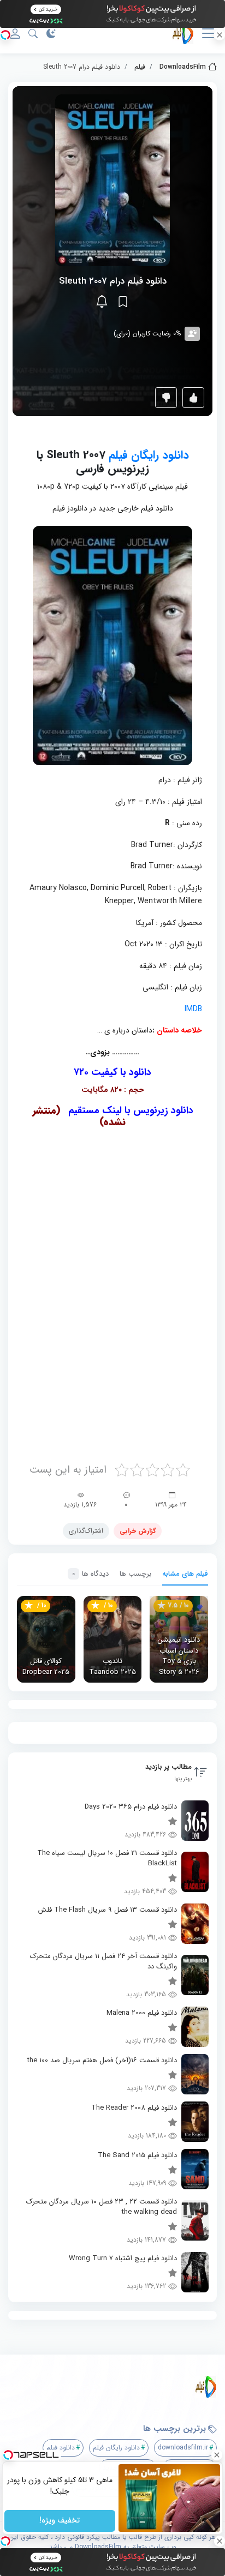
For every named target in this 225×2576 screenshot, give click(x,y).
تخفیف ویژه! (60, 2521)
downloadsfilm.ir (183, 2448)
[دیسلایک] (166, 398)
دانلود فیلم (61, 2448)
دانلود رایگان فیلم (149, 455)
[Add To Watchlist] (123, 302)
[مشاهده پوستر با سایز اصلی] (112, 180)
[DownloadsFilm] (117, 2387)
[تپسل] (5, 35)
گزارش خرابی (138, 1531)
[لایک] (193, 398)
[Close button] (217, 2455)
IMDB (193, 1009)
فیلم (140, 67)
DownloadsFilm (183, 67)
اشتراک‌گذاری (86, 1531)
